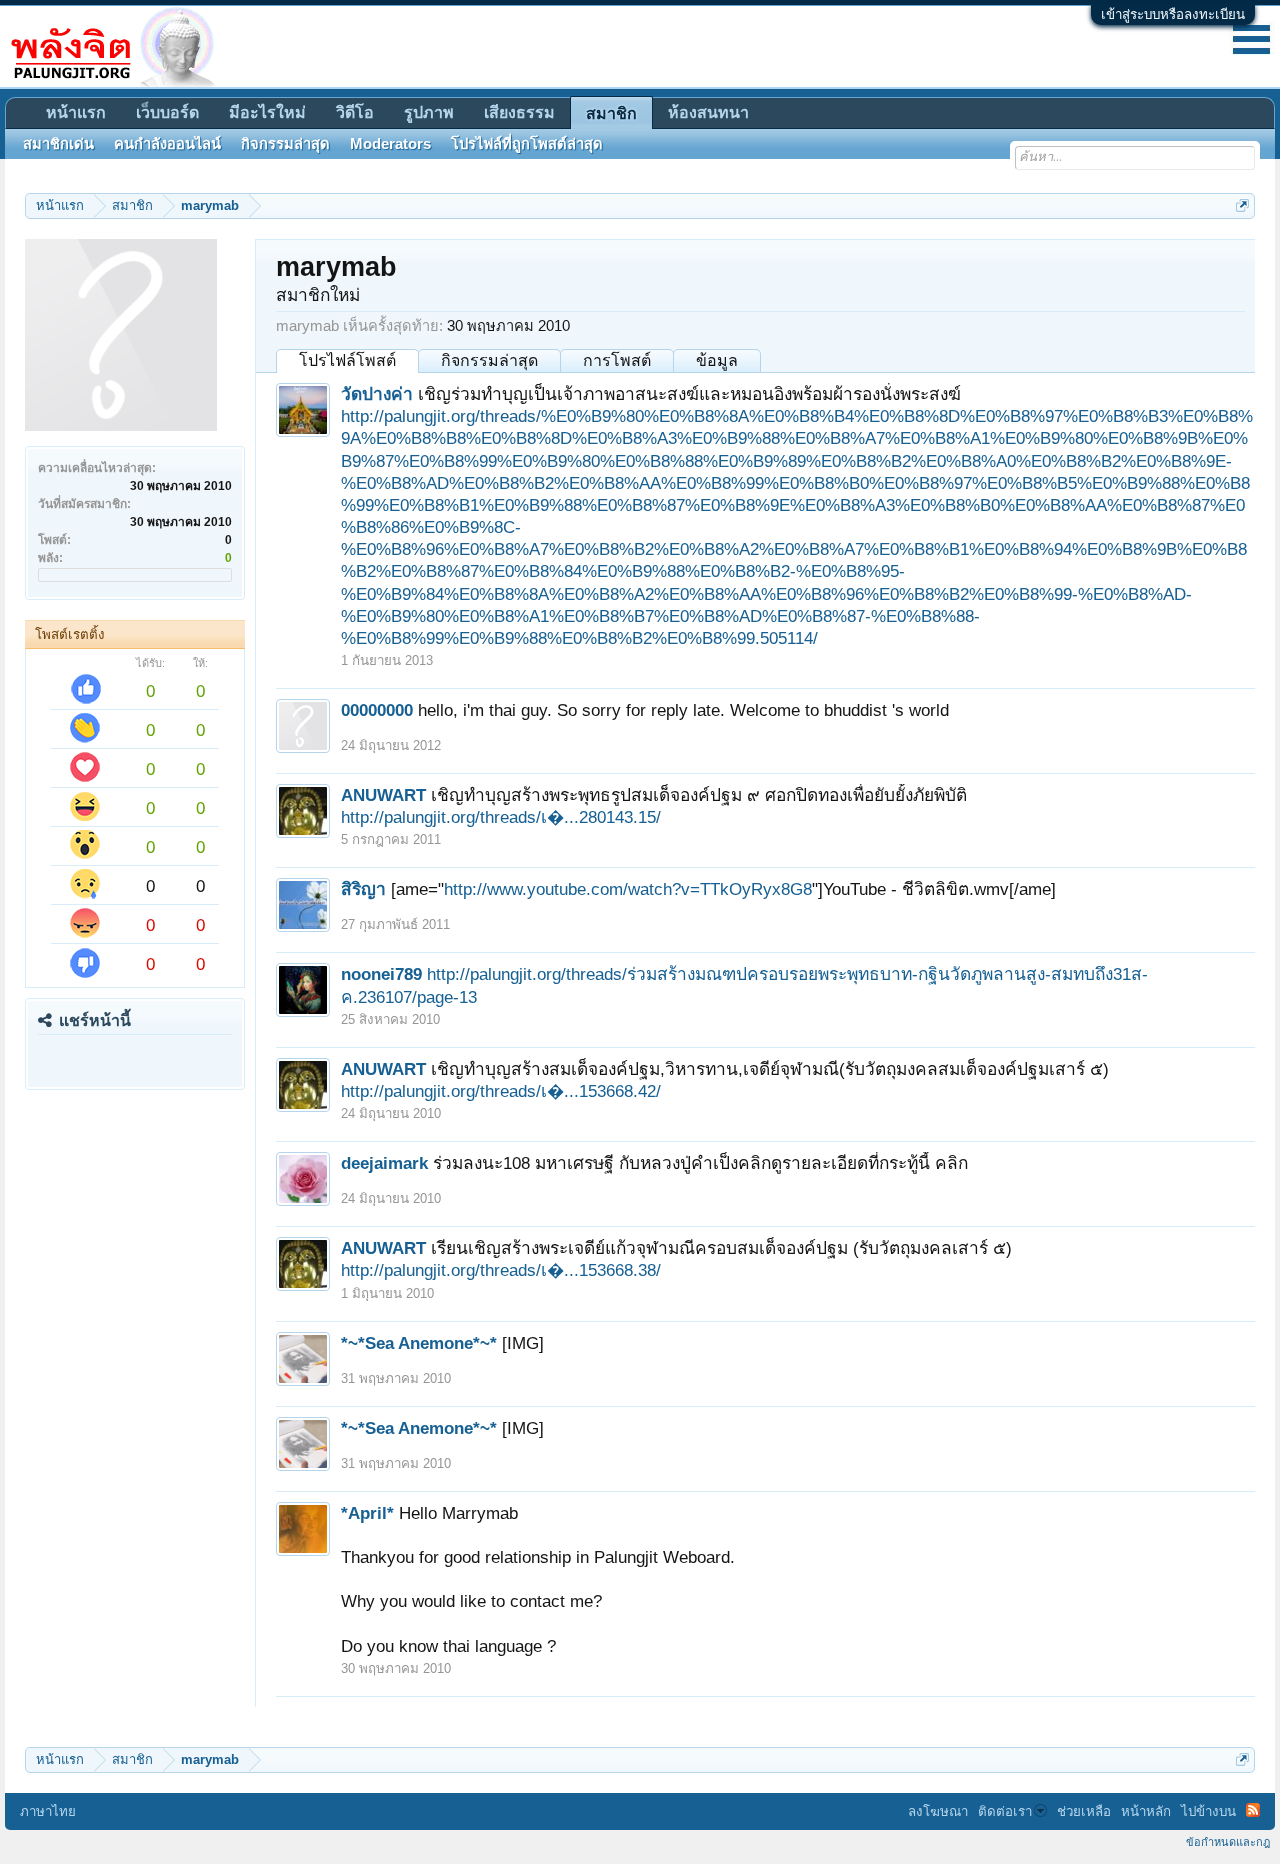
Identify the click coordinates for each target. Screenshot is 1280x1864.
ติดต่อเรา (1005, 1811)
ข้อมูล (717, 360)
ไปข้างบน (1208, 1811)
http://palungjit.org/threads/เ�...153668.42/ (501, 1091)
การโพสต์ (617, 360)
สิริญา (363, 889)
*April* (367, 1513)
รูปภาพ (429, 112)
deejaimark (384, 1163)
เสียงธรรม (519, 112)
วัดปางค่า (377, 394)
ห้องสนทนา (708, 112)
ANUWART (383, 795)
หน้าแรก (76, 112)
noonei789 (381, 974)
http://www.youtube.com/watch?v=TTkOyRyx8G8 (628, 889)
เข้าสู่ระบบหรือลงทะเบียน (1173, 14)
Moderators (390, 144)
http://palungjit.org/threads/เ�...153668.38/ (501, 1270)
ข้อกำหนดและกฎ (1228, 1842)
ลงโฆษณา (938, 1811)
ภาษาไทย (48, 1811)
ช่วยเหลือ (1084, 1811)
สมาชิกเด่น (58, 144)
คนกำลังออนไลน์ (167, 144)
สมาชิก (611, 113)
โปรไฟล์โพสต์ (347, 360)
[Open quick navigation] (1242, 205)
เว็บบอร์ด (167, 112)
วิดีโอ (355, 112)
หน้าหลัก (1146, 1811)
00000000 (377, 710)
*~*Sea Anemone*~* (419, 1343)
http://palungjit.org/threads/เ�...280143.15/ (501, 817)
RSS (1253, 1810)
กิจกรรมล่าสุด (489, 360)
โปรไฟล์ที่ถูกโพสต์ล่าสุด (527, 144)
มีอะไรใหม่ (267, 112)
